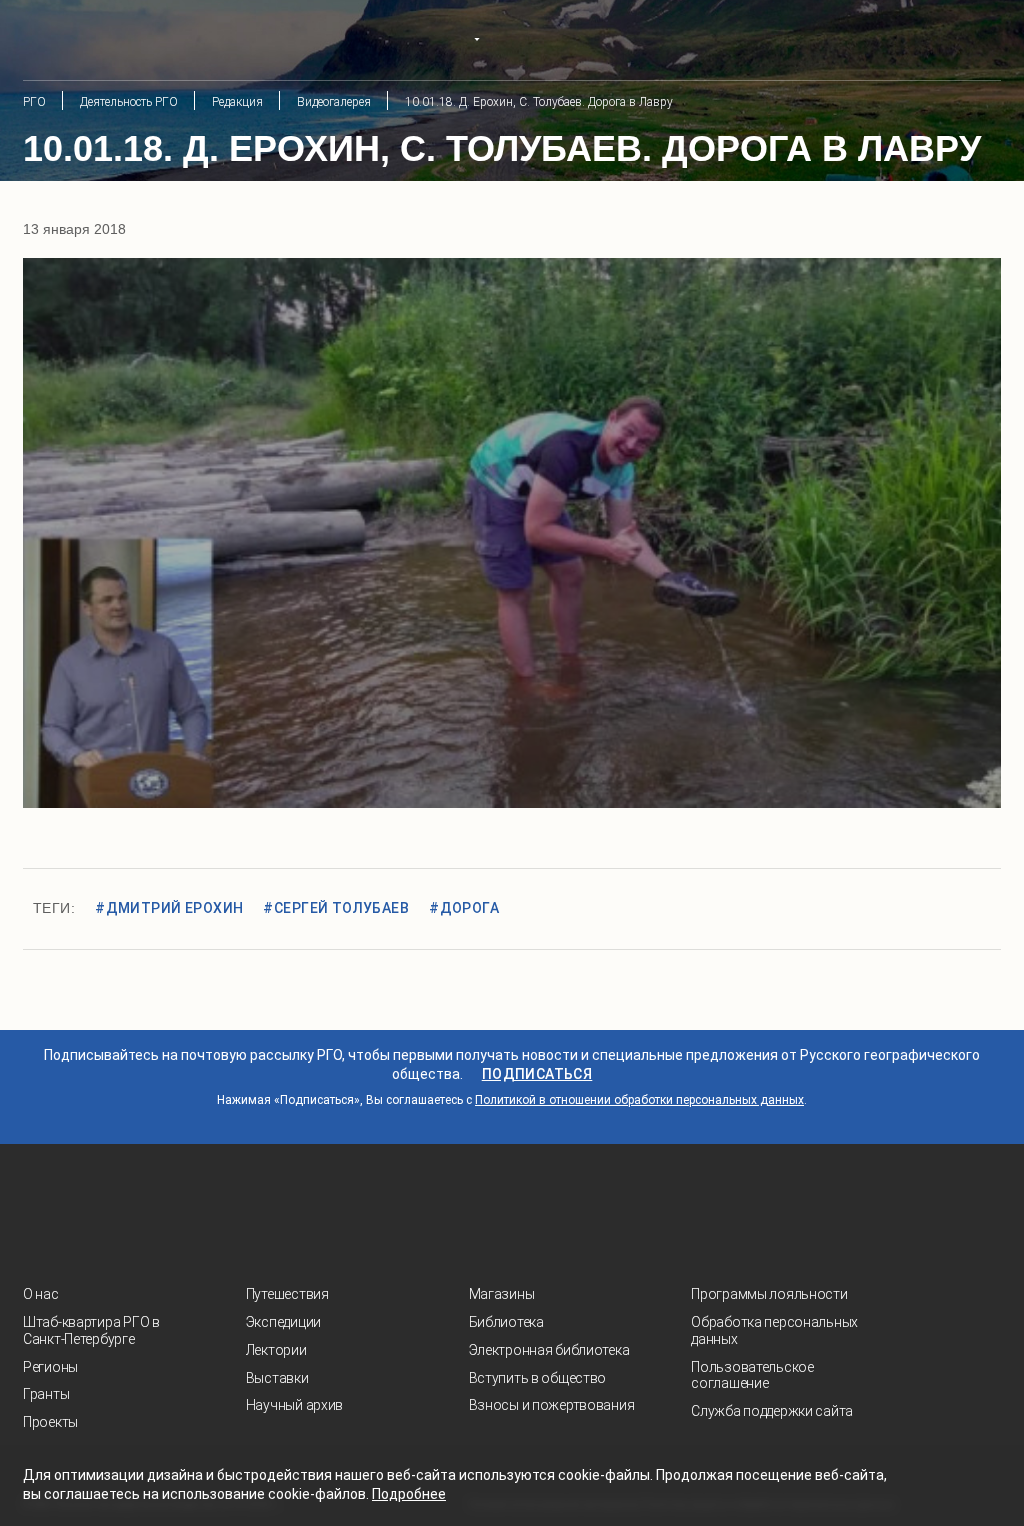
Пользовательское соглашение (752, 1375)
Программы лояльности (769, 1294)
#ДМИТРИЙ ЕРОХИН (169, 908)
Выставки (277, 1378)
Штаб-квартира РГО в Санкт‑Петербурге (91, 1330)
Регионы (50, 1367)
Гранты (46, 1394)
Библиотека (506, 1322)
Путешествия (287, 1294)
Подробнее (409, 1494)
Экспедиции (283, 1322)
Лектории (276, 1350)
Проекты (50, 1422)
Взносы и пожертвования (552, 1405)
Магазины (502, 1294)
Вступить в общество (538, 1378)
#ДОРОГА (464, 908)
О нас (41, 1294)
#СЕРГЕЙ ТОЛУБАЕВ (336, 908)
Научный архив (294, 1405)
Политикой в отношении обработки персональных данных (639, 1100)
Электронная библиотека (549, 1350)
